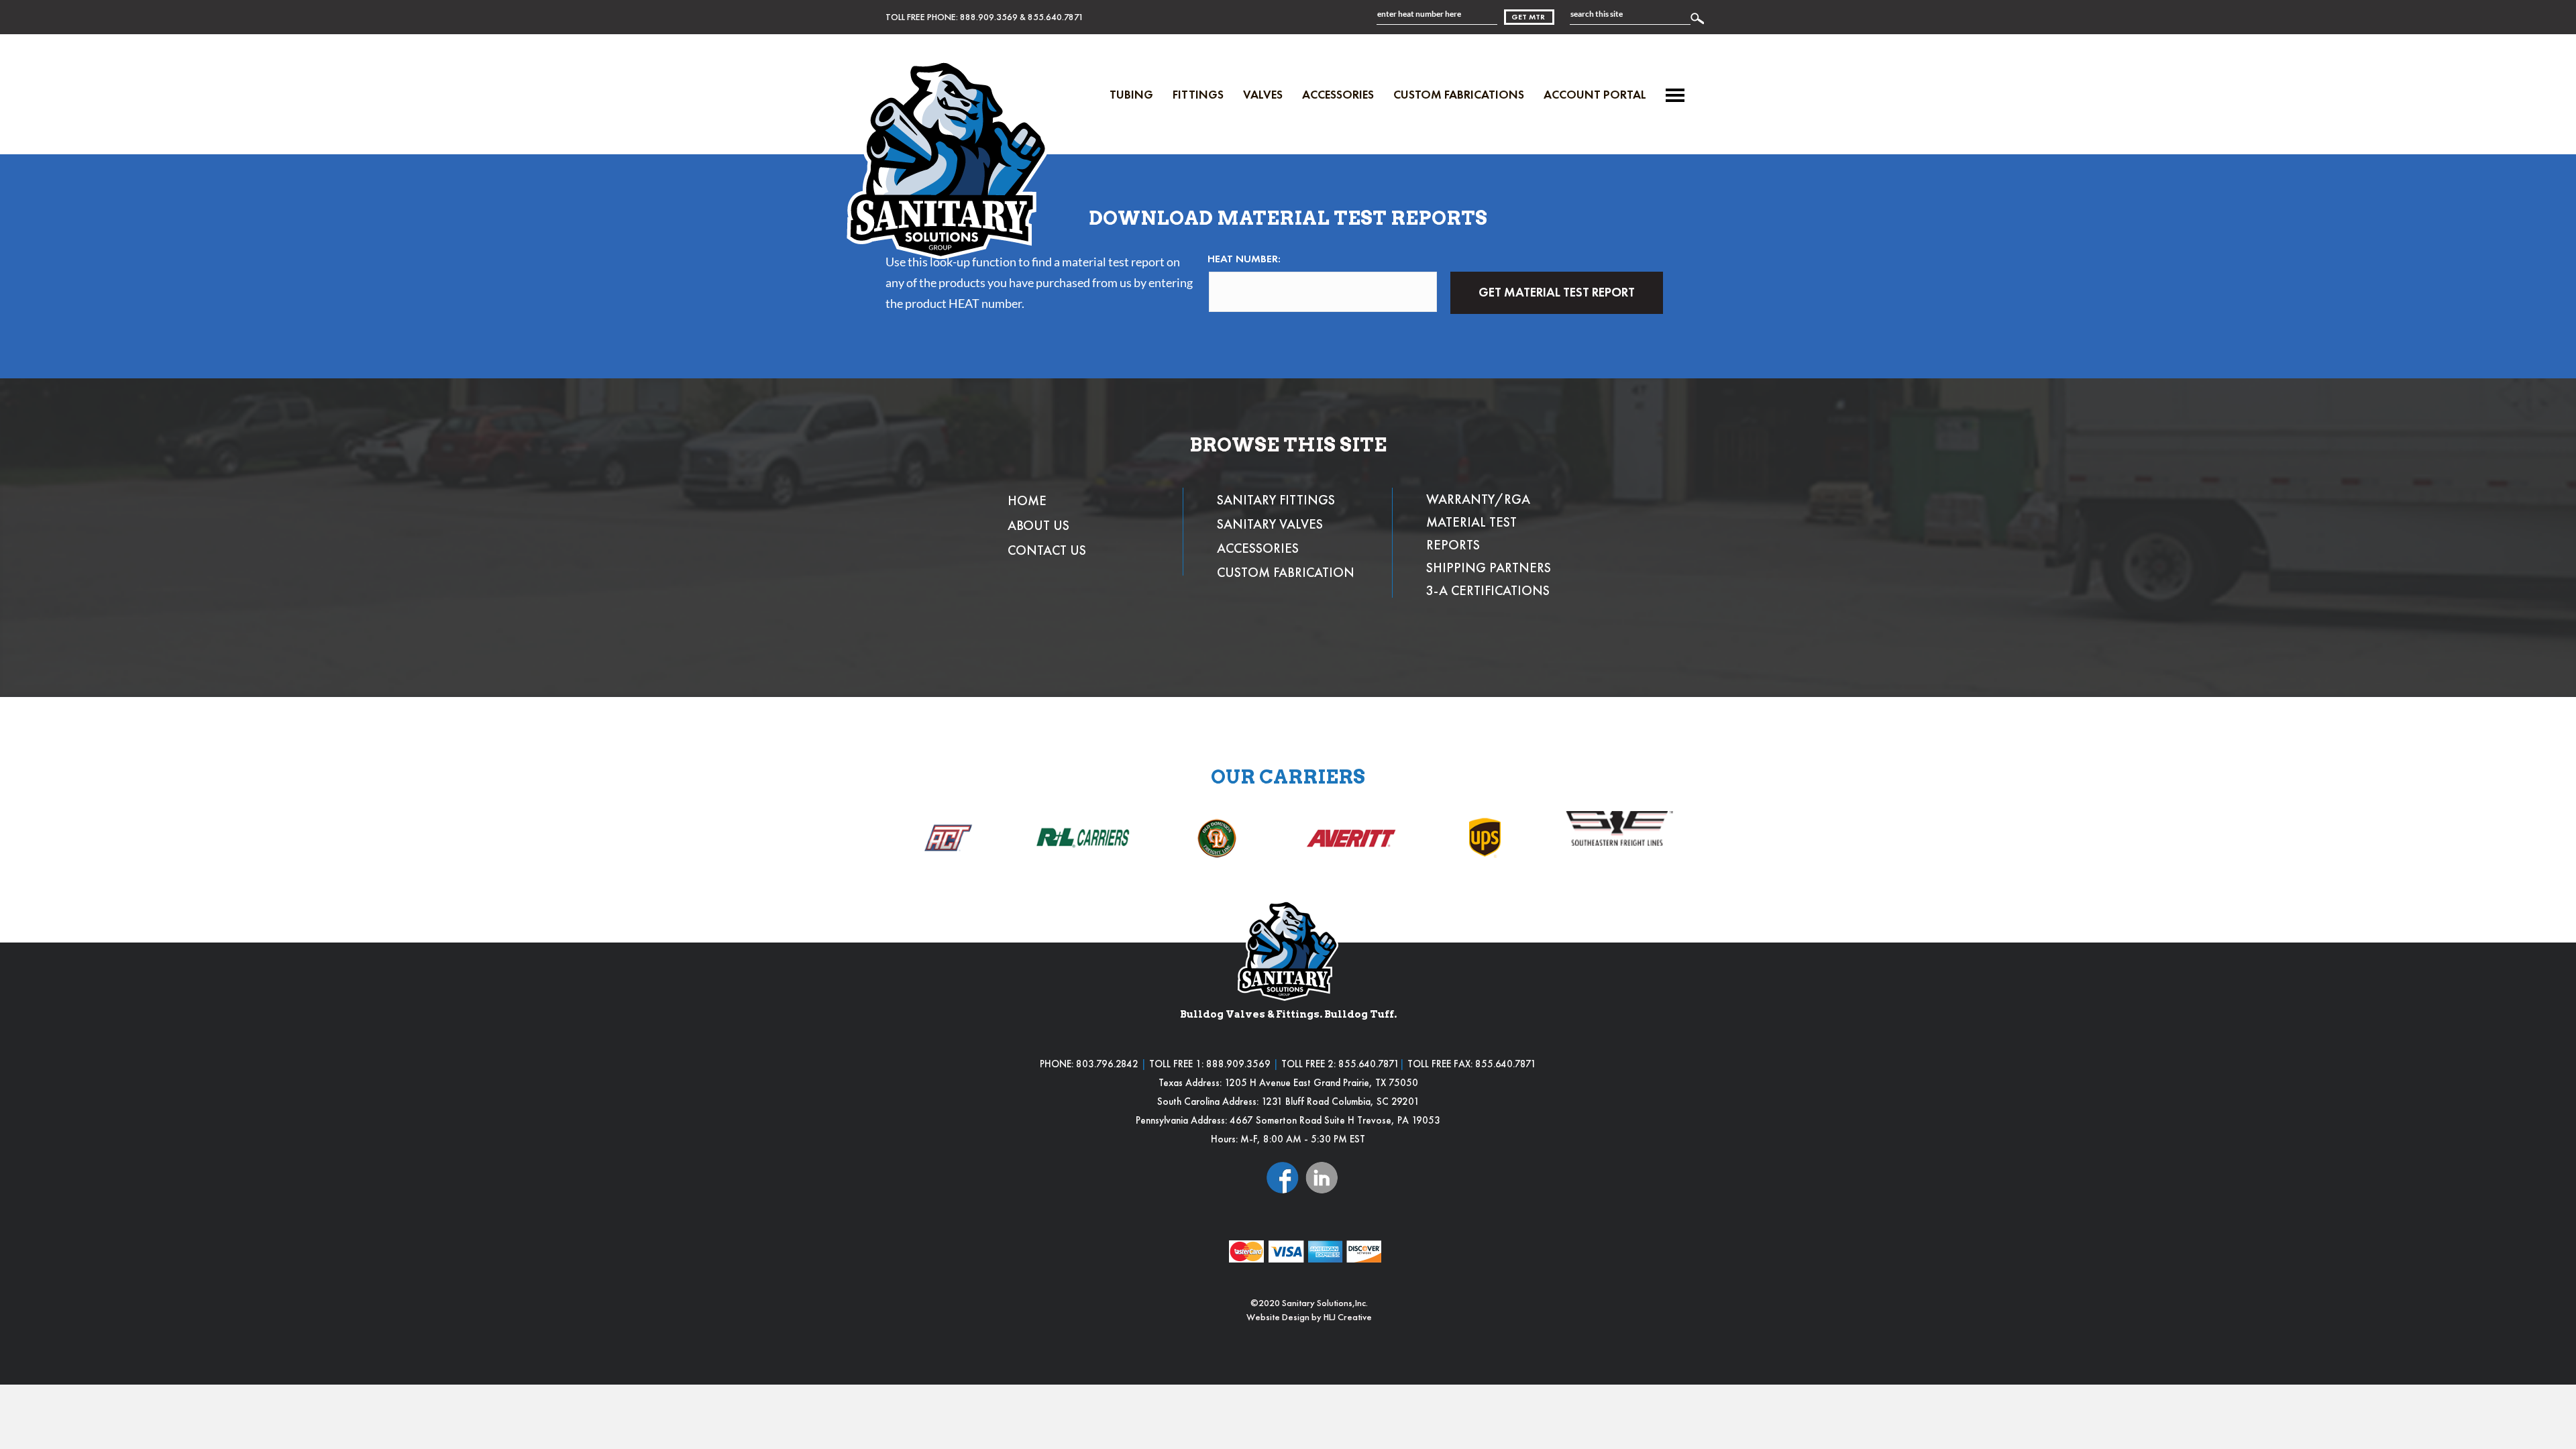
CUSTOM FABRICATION (1286, 572)
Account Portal (1595, 94)
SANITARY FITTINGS (1276, 500)
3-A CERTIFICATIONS (1488, 590)
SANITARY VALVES (1270, 524)
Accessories (1338, 94)
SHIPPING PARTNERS (1489, 568)
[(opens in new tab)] (1283, 1176)
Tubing (1131, 94)
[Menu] (1675, 95)
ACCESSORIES (1258, 548)
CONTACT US (1047, 550)
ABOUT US (1038, 525)
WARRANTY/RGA (1478, 499)
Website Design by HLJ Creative (1309, 1317)
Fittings (1198, 94)
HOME (1027, 500)
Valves (1263, 94)
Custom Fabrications (1459, 94)
